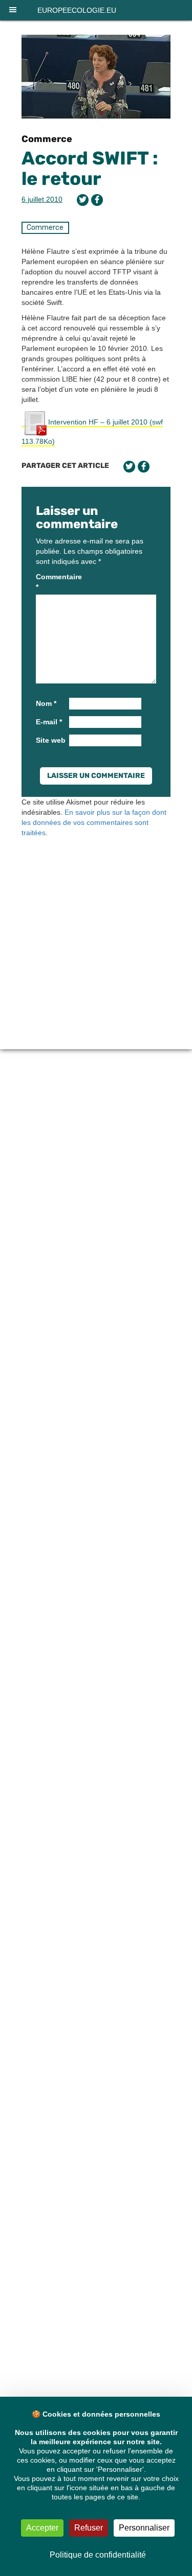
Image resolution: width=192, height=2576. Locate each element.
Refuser (89, 2528)
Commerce (47, 139)
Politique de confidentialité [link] (98, 2555)
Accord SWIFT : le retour (90, 168)
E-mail (49, 722)
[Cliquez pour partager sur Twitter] (83, 200)
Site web (51, 740)
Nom (46, 703)
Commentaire (51, 582)
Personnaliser (144, 2528)
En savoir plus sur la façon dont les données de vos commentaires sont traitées (94, 822)
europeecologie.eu (77, 10)
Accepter (42, 2528)
